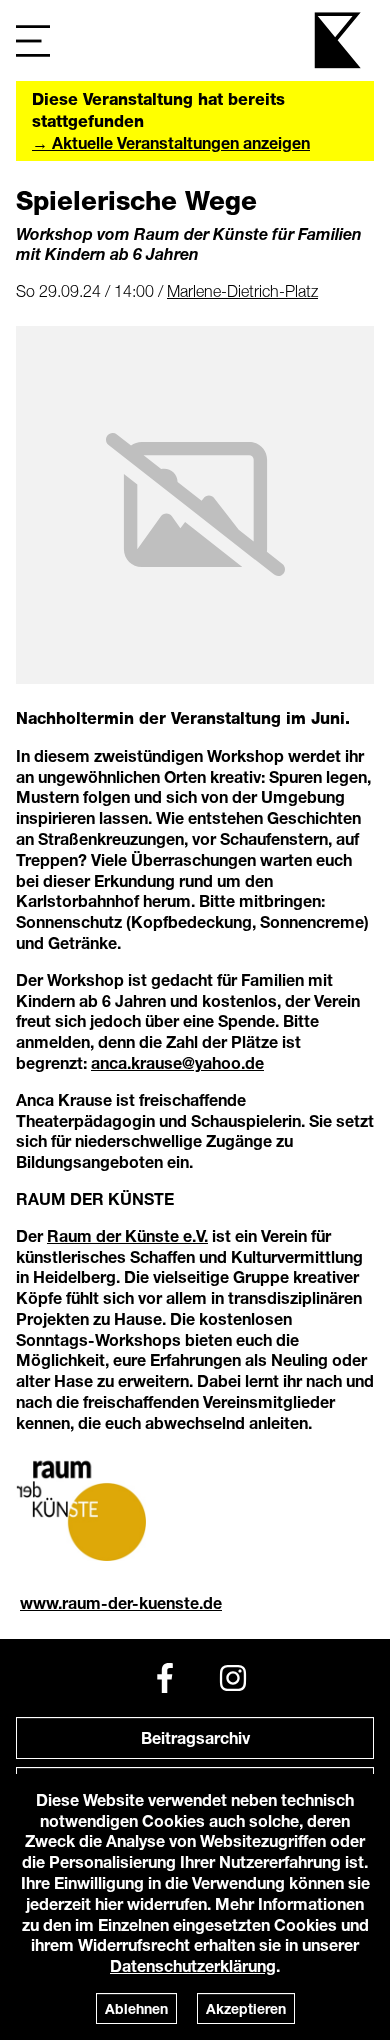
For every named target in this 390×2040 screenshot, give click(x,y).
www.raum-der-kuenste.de (121, 1602)
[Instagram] (233, 1678)
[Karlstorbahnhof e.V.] (339, 40)
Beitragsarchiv (195, 1737)
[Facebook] (165, 1678)
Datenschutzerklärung (193, 1965)
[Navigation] (33, 40)
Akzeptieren (246, 2008)
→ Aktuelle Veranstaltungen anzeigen (171, 142)
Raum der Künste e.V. (127, 1235)
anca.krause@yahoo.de (177, 1062)
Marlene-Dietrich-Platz (242, 291)
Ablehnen (136, 2008)
